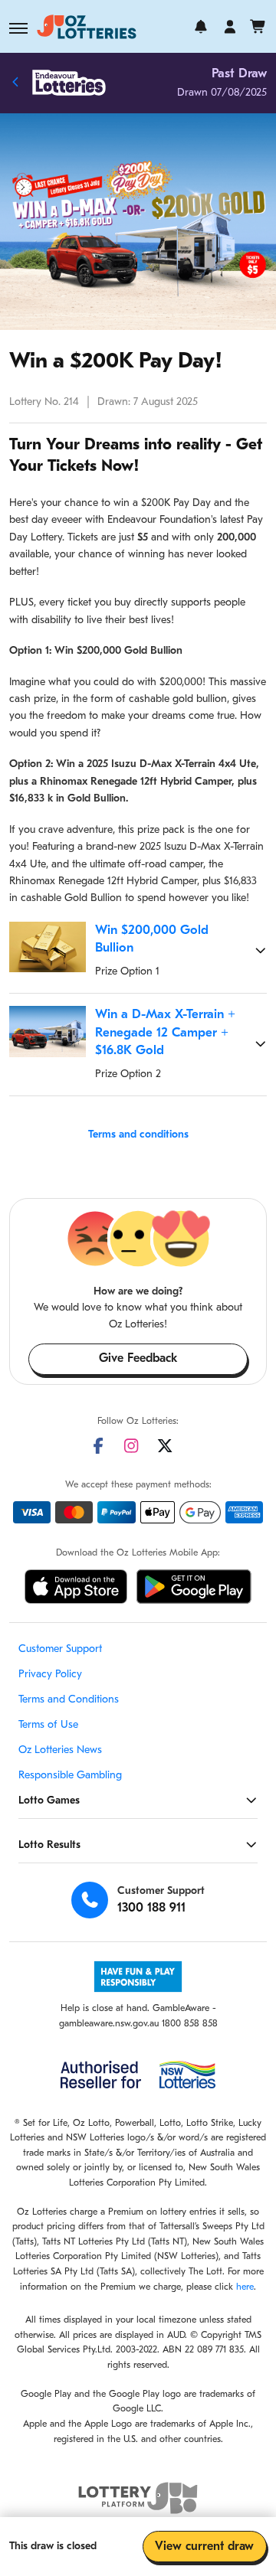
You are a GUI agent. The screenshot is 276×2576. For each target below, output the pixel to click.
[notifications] (201, 27)
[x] (165, 1446)
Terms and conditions (138, 1135)
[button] (18, 28)
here (245, 2287)
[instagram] (131, 1446)
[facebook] (98, 1446)
